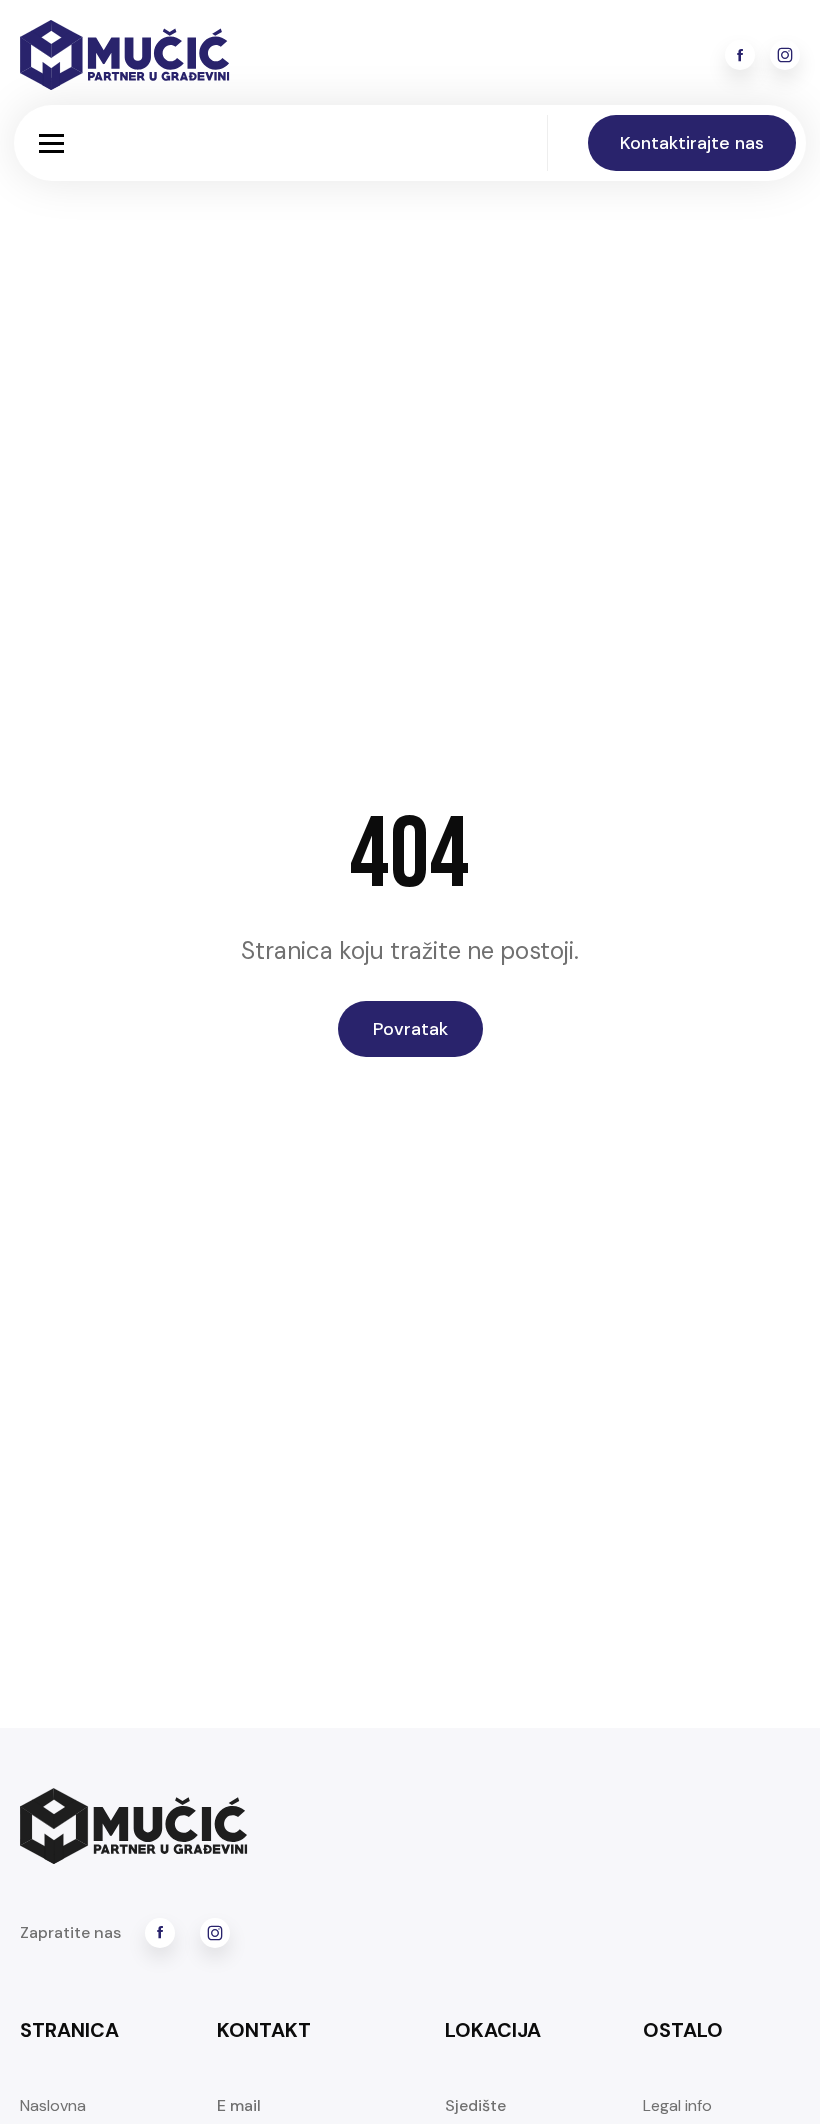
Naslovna (53, 2105)
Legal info (677, 2105)
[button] (51, 143)
